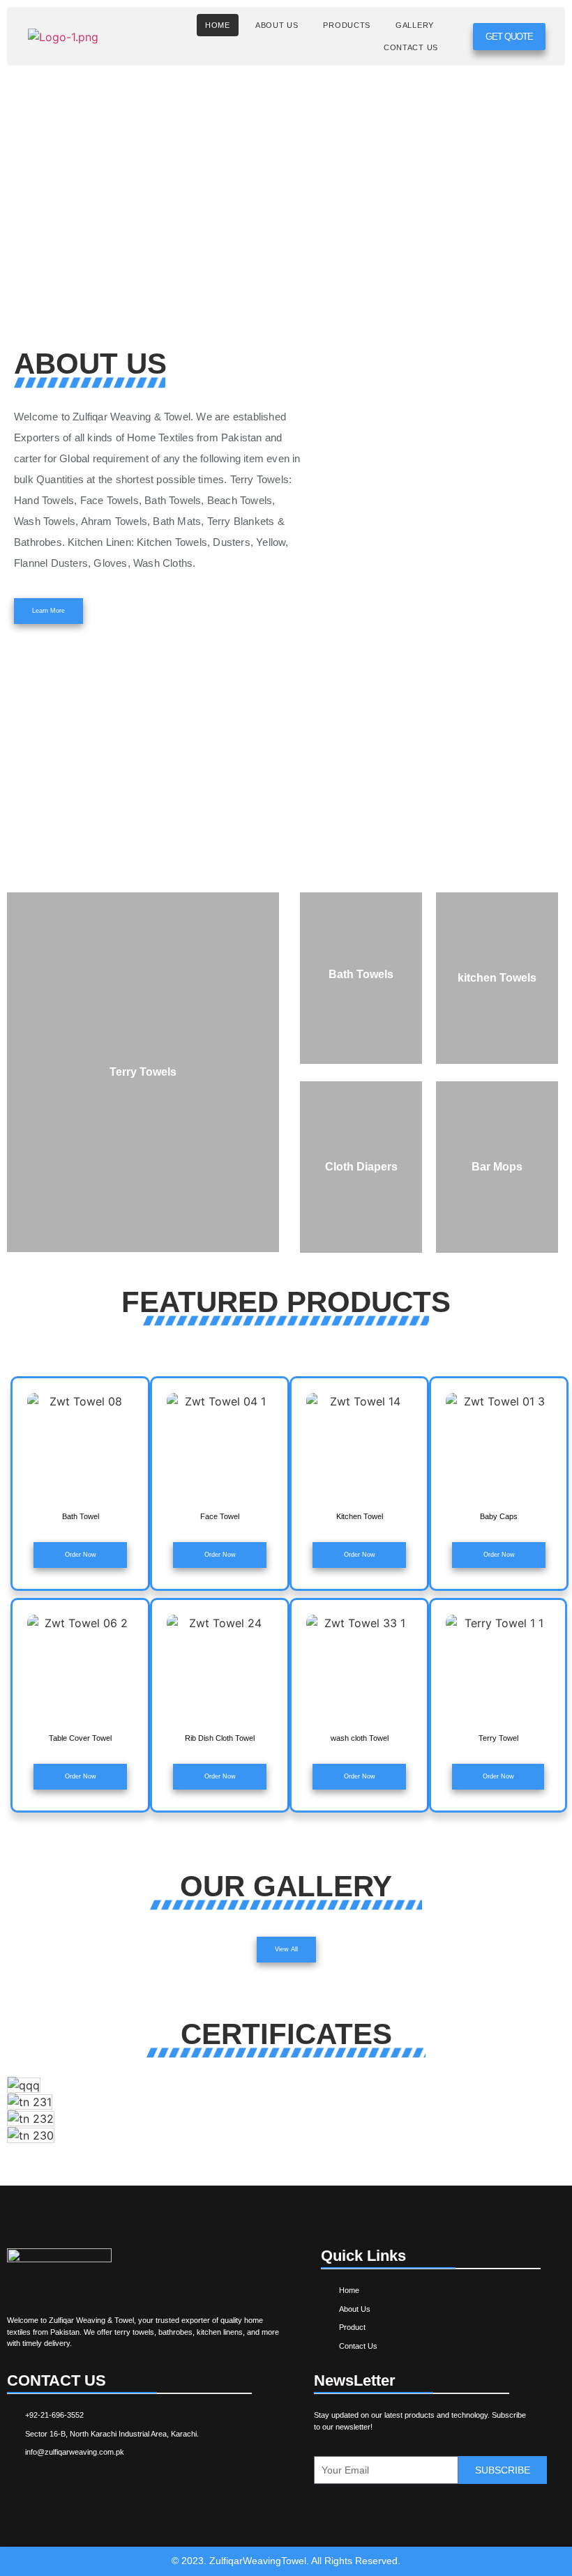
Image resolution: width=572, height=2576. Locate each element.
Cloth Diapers (361, 1167)
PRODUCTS (347, 25)
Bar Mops (497, 1167)
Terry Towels (143, 1072)
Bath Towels (361, 974)
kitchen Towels (497, 978)
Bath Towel (81, 1516)
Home (218, 25)
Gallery (415, 25)
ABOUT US (277, 25)
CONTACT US (411, 47)
